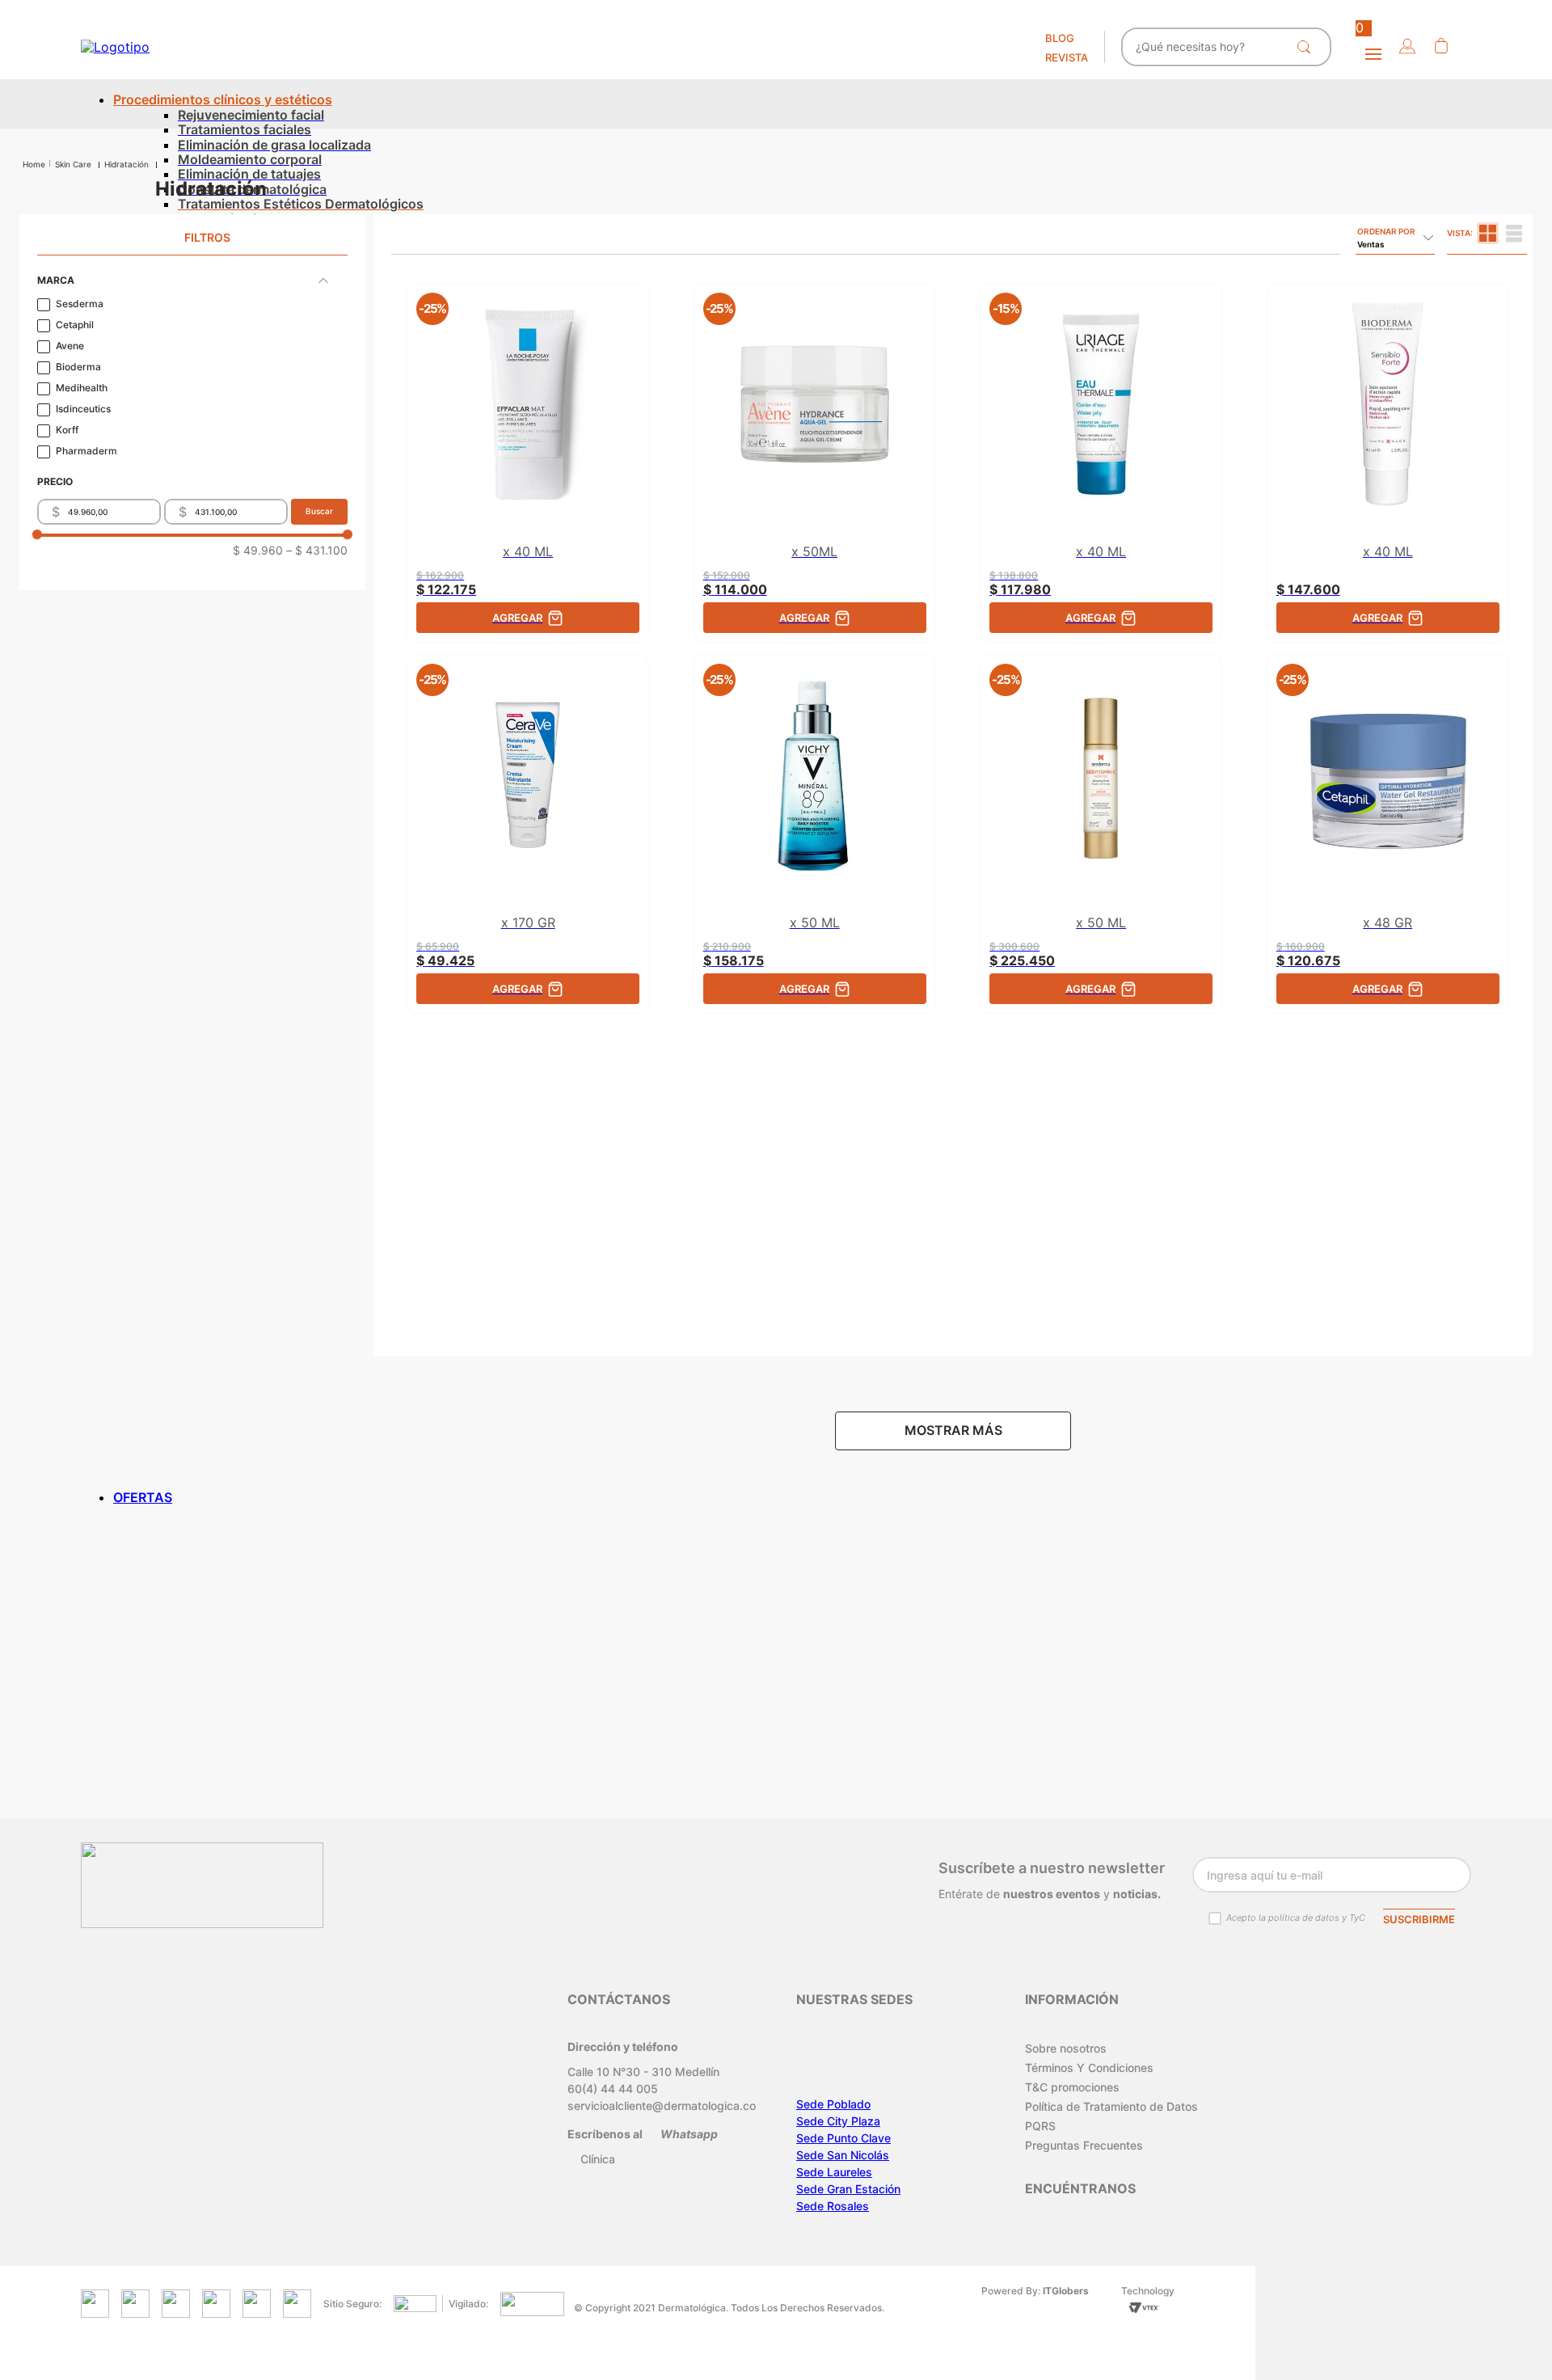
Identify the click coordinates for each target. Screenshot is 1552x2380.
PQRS (1040, 2126)
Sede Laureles (834, 2172)
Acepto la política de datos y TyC (1296, 1918)
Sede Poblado (833, 2104)
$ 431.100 (317, 551)
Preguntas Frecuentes (1084, 2145)
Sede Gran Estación (848, 2189)
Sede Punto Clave (843, 2138)
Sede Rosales (833, 2206)
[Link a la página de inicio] (34, 164)
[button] (1407, 47)
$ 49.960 (258, 551)
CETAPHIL (75, 325)
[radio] (1488, 233)
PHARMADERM (86, 451)
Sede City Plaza (838, 2121)
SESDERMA (80, 304)
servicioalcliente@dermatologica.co (662, 2106)
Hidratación (127, 164)
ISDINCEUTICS (83, 409)
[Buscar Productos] (1307, 47)
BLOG (1060, 38)
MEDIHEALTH (82, 388)
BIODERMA (78, 367)
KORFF (67, 430)
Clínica (598, 2159)
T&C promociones (1072, 2087)
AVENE (70, 346)
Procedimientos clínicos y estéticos (223, 99)
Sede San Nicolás (843, 2155)
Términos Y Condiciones (1089, 2068)
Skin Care (73, 164)
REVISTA (1067, 57)
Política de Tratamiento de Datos (1111, 2106)
